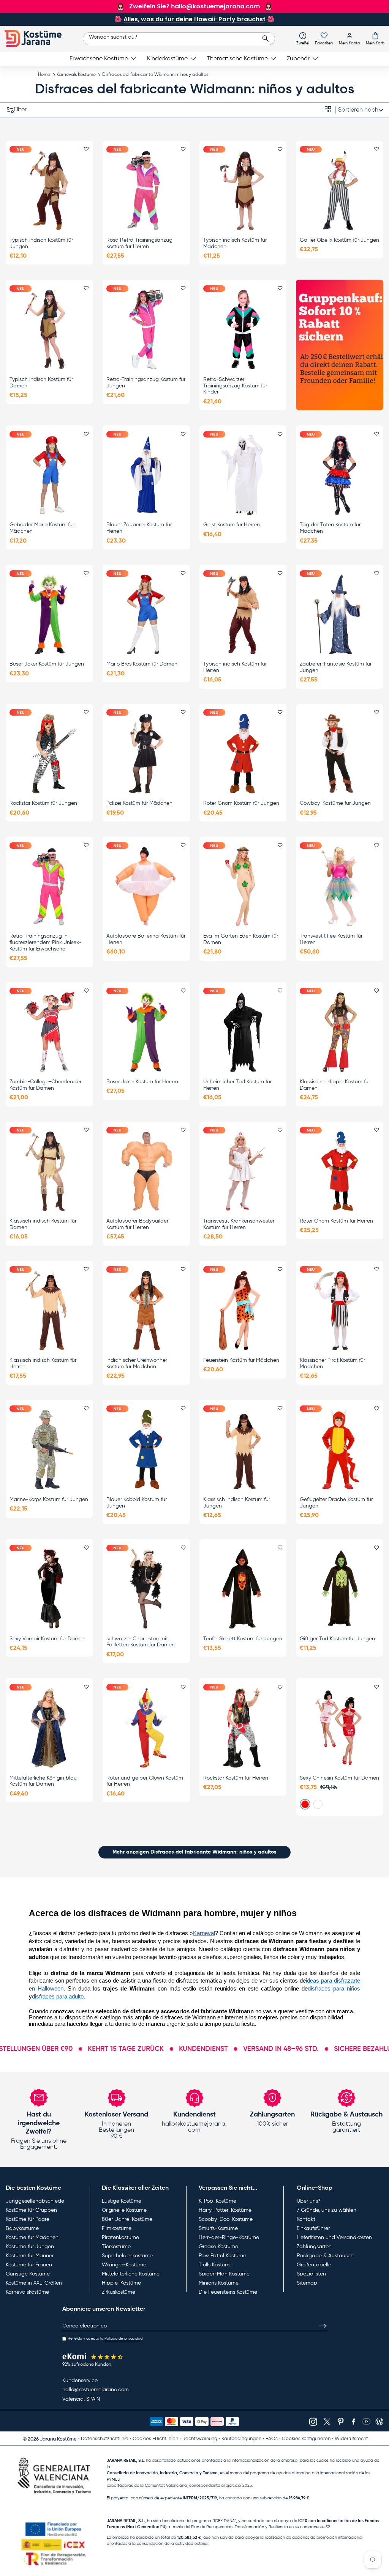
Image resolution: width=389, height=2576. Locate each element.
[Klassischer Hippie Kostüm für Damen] (340, 1032)
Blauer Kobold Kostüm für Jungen (137, 1503)
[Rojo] (305, 1804)
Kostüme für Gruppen (31, 2210)
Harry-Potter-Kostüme (225, 2210)
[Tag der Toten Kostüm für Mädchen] (340, 475)
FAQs (272, 2439)
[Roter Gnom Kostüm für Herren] (340, 1171)
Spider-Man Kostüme (224, 2274)
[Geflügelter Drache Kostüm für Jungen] (340, 1450)
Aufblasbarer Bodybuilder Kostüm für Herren (137, 1224)
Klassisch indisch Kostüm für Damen (43, 1224)
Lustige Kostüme (122, 2201)
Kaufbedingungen (241, 2439)
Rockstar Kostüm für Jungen (43, 803)
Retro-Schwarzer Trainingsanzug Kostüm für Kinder (235, 386)
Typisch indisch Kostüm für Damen (41, 383)
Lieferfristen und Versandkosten (334, 2238)
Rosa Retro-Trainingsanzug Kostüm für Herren (139, 243)
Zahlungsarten (314, 2247)
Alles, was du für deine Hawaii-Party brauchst (194, 19)
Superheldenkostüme (127, 2256)
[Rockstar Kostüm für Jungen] (49, 753)
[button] (375, 38)
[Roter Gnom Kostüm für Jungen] (243, 753)
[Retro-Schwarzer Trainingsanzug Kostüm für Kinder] (243, 330)
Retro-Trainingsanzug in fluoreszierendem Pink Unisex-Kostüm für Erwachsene (46, 943)
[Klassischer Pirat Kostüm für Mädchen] (340, 1310)
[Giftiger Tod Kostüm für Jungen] (340, 1589)
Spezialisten (311, 2274)
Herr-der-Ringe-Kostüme (229, 2238)
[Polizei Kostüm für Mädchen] (146, 753)
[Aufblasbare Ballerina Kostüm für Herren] (146, 887)
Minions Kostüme (219, 2283)
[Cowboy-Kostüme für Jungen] (340, 753)
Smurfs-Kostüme (218, 2228)
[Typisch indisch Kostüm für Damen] (49, 330)
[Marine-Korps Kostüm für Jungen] (49, 1450)
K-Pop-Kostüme (217, 2201)
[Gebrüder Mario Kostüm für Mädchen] (49, 475)
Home (44, 75)
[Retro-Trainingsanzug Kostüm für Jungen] (146, 330)
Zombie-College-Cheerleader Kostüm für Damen (45, 1085)
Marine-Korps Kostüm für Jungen (49, 1500)
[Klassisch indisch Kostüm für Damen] (49, 1171)
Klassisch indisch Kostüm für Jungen (237, 1503)
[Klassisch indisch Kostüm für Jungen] (243, 1450)
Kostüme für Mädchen (32, 2238)
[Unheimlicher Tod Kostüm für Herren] (243, 1032)
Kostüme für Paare (28, 2219)
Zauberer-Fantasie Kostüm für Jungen (336, 667)
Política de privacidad (123, 2338)
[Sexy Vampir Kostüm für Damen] (49, 1589)
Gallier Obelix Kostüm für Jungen (339, 240)
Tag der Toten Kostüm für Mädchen (330, 528)
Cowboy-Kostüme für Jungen (335, 803)
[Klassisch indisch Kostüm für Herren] (49, 1310)
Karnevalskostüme (27, 2292)
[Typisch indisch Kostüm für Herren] (243, 614)
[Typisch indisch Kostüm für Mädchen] (243, 190)
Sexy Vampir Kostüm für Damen (47, 1639)
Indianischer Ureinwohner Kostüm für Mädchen (137, 1364)
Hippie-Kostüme (121, 2283)
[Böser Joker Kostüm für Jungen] (49, 614)
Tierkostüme (116, 2247)
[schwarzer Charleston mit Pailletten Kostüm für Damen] (146, 1589)
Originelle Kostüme (124, 2210)
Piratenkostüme (120, 2238)
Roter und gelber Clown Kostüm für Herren (145, 1781)
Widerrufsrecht (351, 2439)
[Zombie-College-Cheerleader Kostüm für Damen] (49, 1032)
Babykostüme (22, 2228)
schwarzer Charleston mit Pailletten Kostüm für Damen (141, 1642)
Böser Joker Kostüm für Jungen (47, 664)
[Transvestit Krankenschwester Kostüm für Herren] (243, 1171)
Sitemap (307, 2283)
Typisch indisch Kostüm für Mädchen (235, 243)
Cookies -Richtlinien (155, 2439)
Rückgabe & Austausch (325, 2256)
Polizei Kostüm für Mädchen (139, 803)
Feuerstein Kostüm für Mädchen (241, 1360)
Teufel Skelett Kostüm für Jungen (243, 1639)
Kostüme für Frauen (29, 2265)
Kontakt (306, 2219)
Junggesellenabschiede (35, 2201)
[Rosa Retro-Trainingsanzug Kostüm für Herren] (146, 190)
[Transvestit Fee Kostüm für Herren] (340, 887)
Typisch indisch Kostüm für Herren (235, 667)
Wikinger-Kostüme (124, 2265)
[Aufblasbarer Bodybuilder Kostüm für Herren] (146, 1171)
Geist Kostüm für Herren (232, 525)
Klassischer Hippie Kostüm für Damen (335, 1085)
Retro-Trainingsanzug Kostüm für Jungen (146, 383)
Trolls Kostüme (216, 2265)
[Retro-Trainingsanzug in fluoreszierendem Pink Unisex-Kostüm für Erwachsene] (49, 887)
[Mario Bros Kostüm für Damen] (146, 614)
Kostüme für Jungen (30, 2247)
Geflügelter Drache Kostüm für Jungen (336, 1503)
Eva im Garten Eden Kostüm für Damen (241, 939)
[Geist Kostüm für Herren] (243, 475)
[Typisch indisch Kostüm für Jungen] (49, 190)
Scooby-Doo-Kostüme (226, 2219)
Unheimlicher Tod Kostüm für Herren (237, 1085)
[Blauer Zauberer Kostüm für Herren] (146, 475)
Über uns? (308, 2201)
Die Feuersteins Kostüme (228, 2292)
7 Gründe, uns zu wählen (327, 2210)
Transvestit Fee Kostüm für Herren (331, 939)
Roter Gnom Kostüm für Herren (336, 1221)
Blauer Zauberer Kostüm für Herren (139, 528)
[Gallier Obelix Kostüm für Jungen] (340, 190)
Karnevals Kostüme (76, 75)
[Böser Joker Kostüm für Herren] (146, 1032)
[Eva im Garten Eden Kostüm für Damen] (243, 887)
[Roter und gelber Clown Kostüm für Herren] (146, 1728)
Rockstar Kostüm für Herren (236, 1778)
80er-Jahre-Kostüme (127, 2219)
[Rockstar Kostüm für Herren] (243, 1728)
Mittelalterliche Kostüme (131, 2274)
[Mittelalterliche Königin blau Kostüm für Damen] (49, 1728)
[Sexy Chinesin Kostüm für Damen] (340, 1728)
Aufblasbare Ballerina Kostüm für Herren (146, 939)
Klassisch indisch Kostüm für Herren (43, 1364)
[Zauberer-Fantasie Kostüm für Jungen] (340, 614)
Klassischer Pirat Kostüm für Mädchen (332, 1364)
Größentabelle (314, 2265)
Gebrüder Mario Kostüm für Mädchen (42, 528)
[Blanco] (318, 1804)
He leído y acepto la (105, 2338)
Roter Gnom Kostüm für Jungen (241, 803)
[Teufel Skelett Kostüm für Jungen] (243, 1589)
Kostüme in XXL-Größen (34, 2283)
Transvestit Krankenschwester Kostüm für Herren (239, 1224)
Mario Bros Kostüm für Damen (142, 664)
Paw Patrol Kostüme (222, 2256)
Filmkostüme (117, 2228)
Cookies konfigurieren (306, 2439)
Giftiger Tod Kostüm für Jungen (337, 1639)
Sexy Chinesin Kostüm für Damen (339, 1778)
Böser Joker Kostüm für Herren (142, 1082)
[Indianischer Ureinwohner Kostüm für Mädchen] (146, 1310)
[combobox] (179, 39)
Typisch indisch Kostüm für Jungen (41, 243)
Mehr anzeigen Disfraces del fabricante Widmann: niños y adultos (194, 1852)
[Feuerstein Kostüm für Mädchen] (243, 1310)
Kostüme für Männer (30, 2256)
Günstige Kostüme (28, 2274)
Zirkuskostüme (119, 2292)
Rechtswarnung (200, 2439)
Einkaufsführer (313, 2228)
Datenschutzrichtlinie (105, 2439)
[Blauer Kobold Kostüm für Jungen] (146, 1450)
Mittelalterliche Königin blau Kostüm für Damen (43, 1781)
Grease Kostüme (218, 2247)
